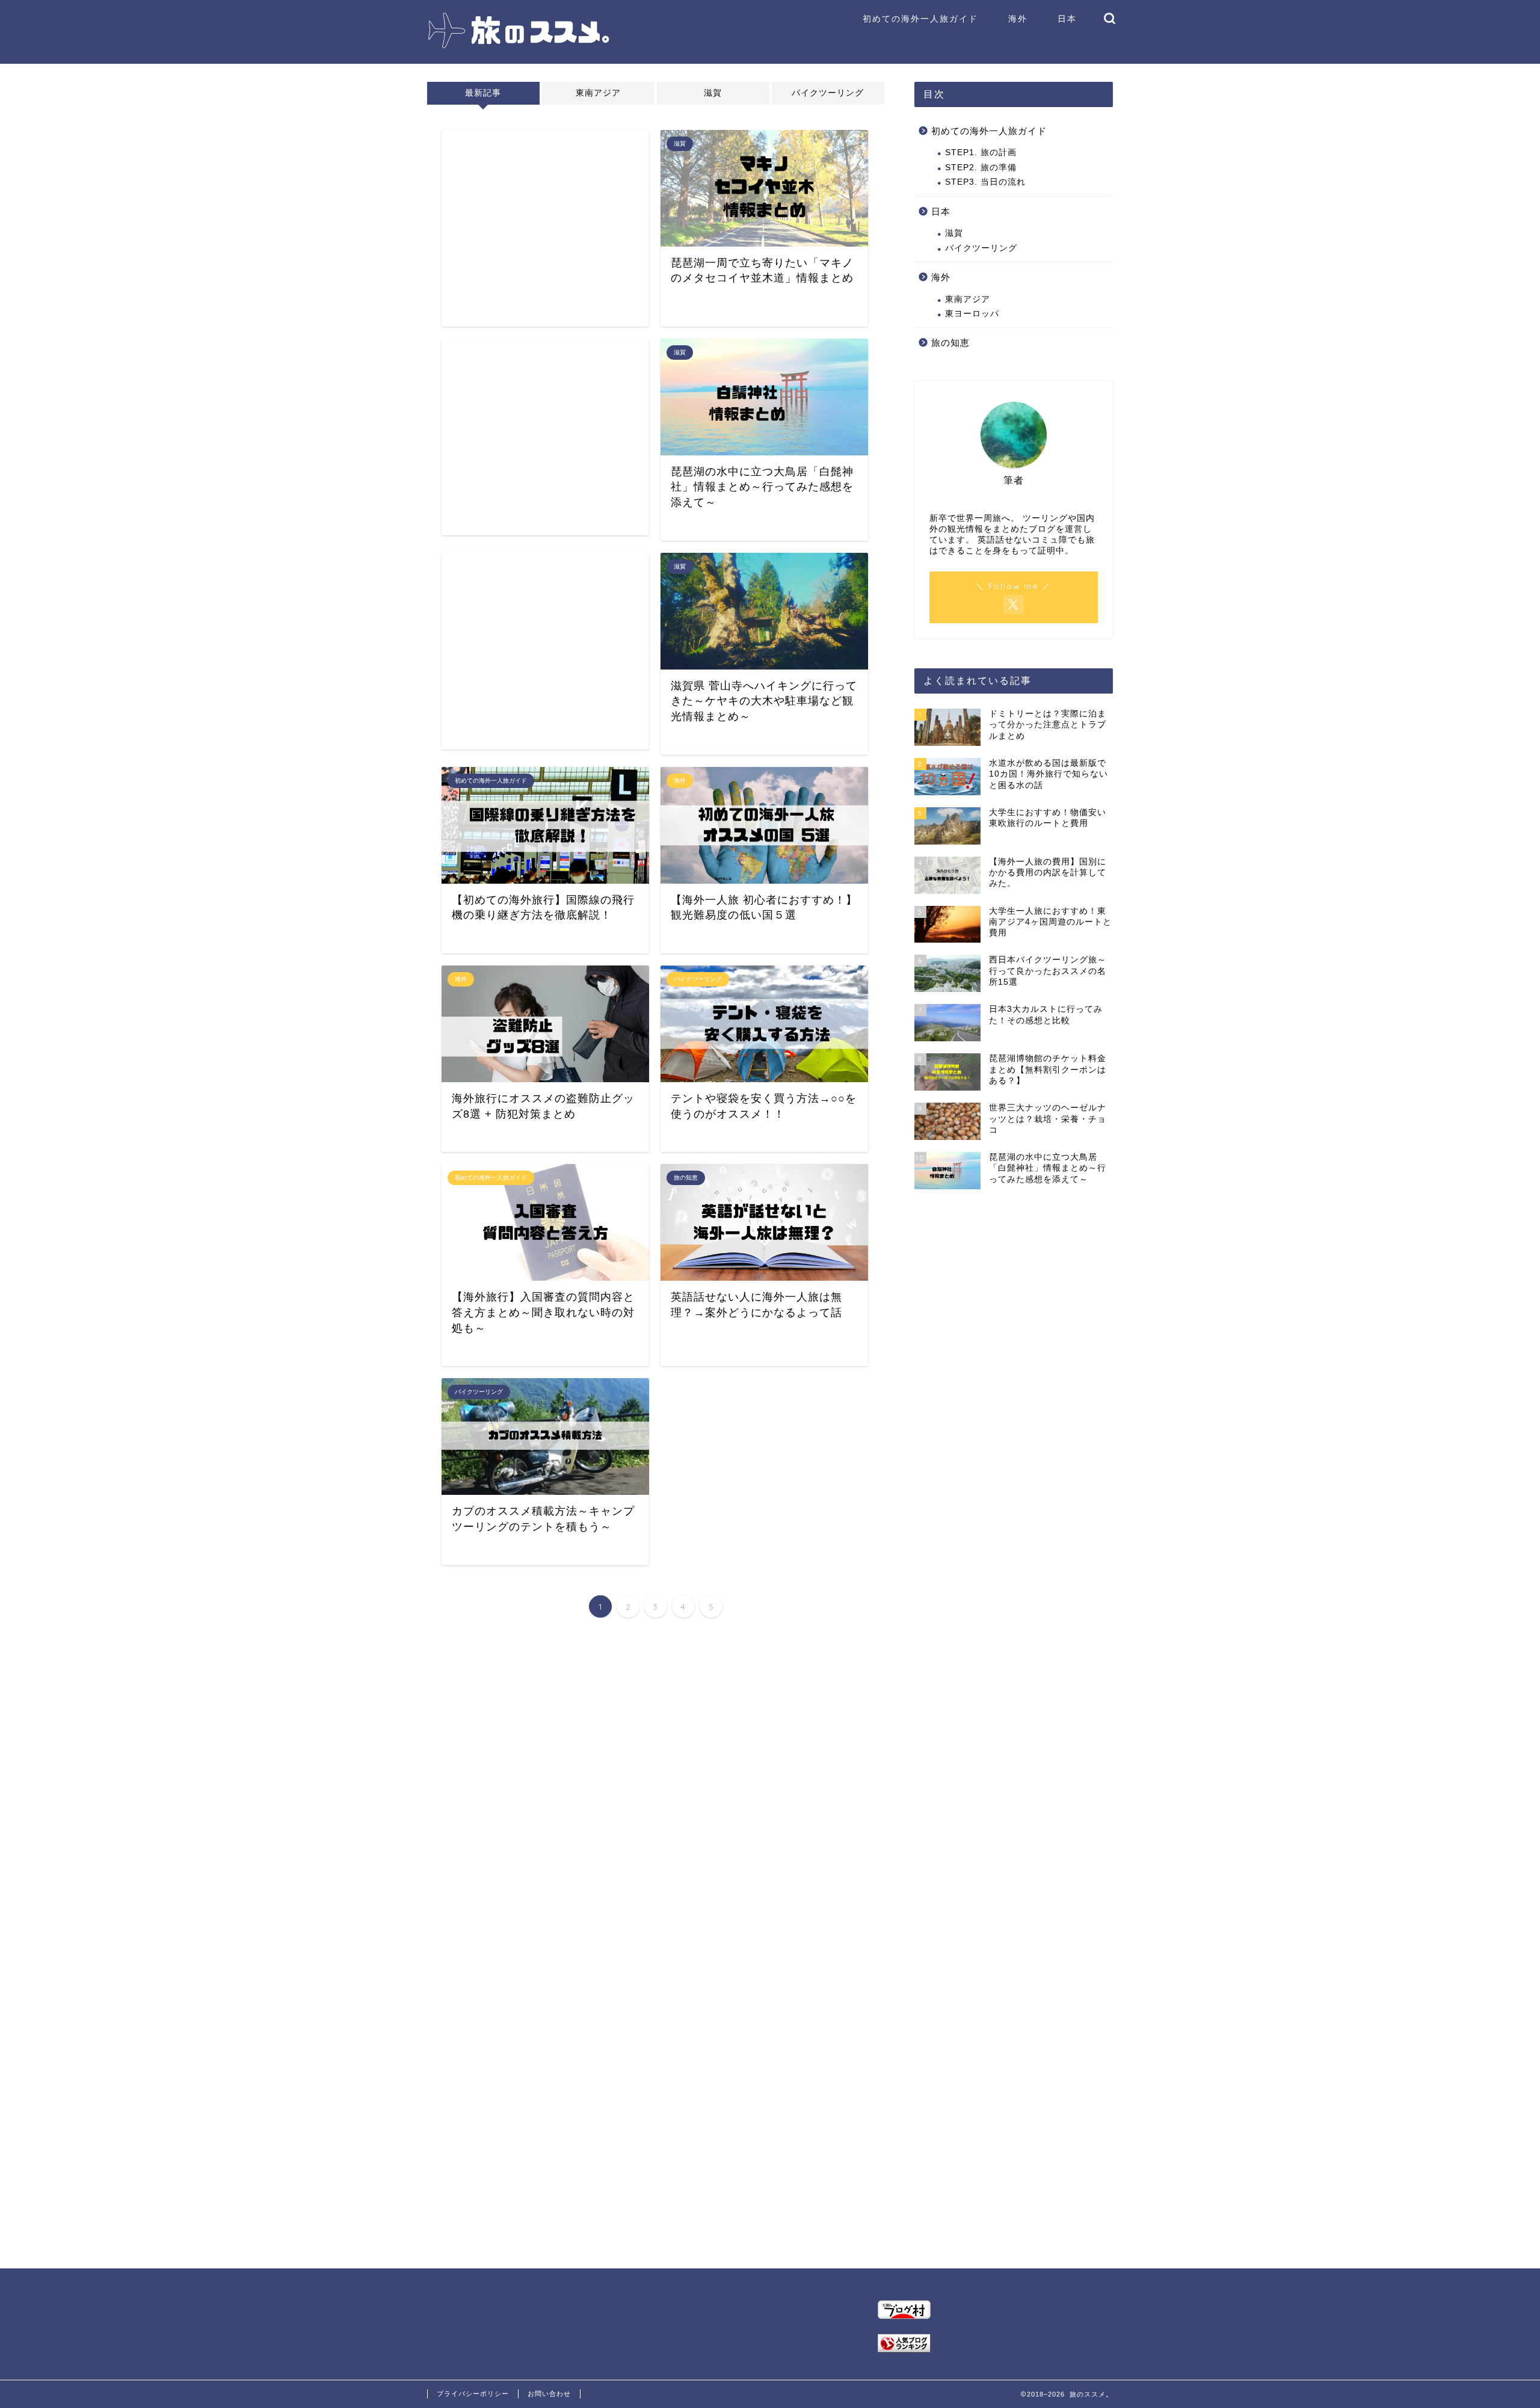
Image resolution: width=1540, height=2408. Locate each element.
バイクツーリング (828, 93)
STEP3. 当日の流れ (985, 182)
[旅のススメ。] (519, 47)
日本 (1067, 19)
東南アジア (598, 93)
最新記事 (483, 93)
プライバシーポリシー (473, 2394)
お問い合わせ (549, 2394)
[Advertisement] (545, 228)
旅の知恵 (950, 343)
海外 (1018, 19)
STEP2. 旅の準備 (981, 168)
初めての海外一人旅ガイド (920, 19)
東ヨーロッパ (972, 314)
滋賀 (713, 93)
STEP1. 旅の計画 (981, 152)
